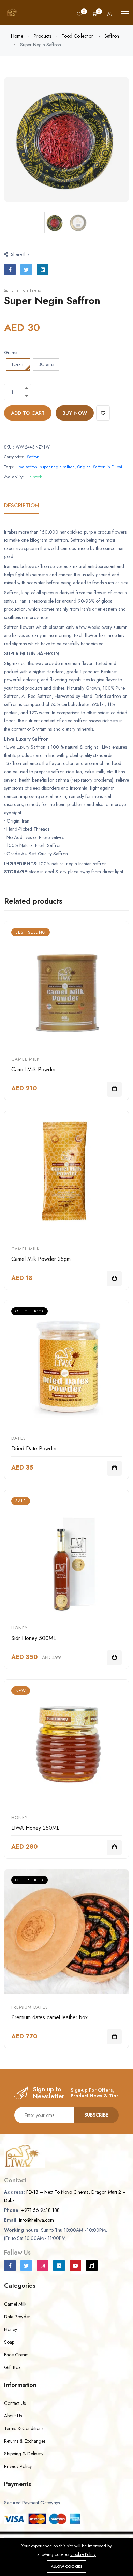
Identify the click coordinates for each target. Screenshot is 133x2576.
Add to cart (28, 419)
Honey (19, 1634)
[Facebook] (10, 2272)
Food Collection (78, 42)
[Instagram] (43, 2272)
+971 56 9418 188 (40, 2216)
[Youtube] (75, 2272)
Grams (11, 359)
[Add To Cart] (114, 1095)
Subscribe (96, 2121)
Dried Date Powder (34, 1455)
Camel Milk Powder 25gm (41, 1265)
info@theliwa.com (36, 2226)
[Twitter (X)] (26, 2272)
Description (21, 512)
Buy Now (75, 419)
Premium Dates (30, 2013)
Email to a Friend (26, 297)
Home (17, 42)
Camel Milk (25, 1065)
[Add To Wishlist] (103, 419)
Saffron (112, 42)
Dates (19, 1444)
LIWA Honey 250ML (35, 1834)
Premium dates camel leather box (49, 2023)
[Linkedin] (59, 2272)
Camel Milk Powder (34, 1076)
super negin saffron (57, 473)
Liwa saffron (27, 473)
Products (42, 42)
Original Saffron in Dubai (100, 473)
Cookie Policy (83, 2554)
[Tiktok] (92, 2272)
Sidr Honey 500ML (34, 1644)
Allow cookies (67, 2566)
